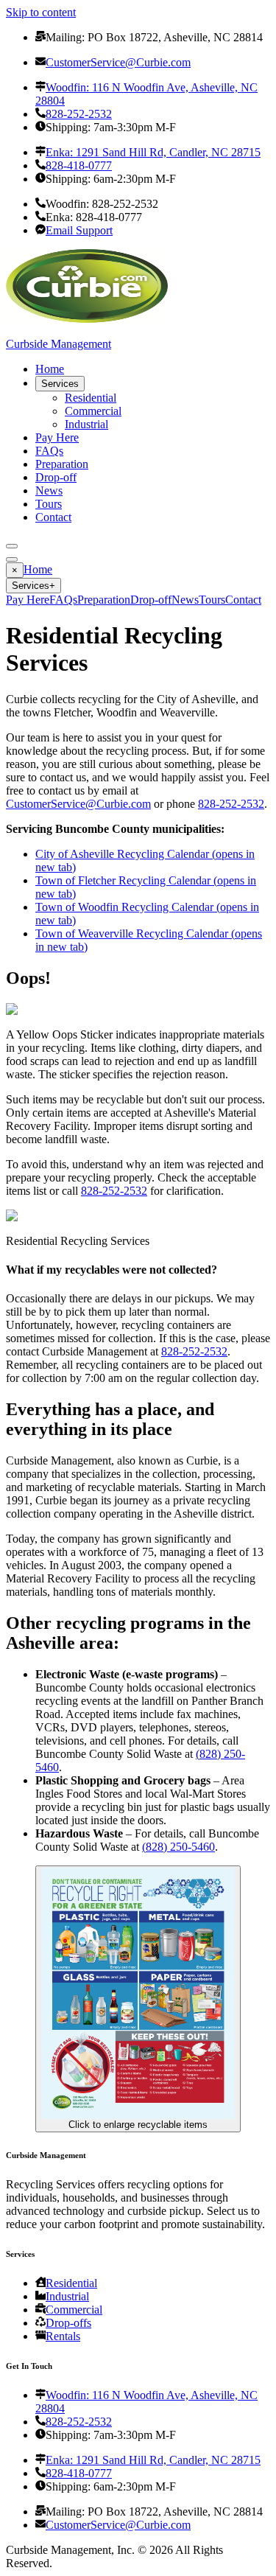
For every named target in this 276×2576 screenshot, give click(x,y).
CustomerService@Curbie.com (78, 804)
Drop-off (56, 477)
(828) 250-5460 (178, 1847)
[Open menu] (12, 546)
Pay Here (57, 437)
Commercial (93, 411)
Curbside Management (59, 344)
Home (50, 369)
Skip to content (41, 12)
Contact (53, 517)
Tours (49, 504)
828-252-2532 (231, 804)
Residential (91, 398)
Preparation (62, 464)
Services (60, 384)
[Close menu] (12, 559)
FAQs (49, 451)
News (49, 491)
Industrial (86, 424)
